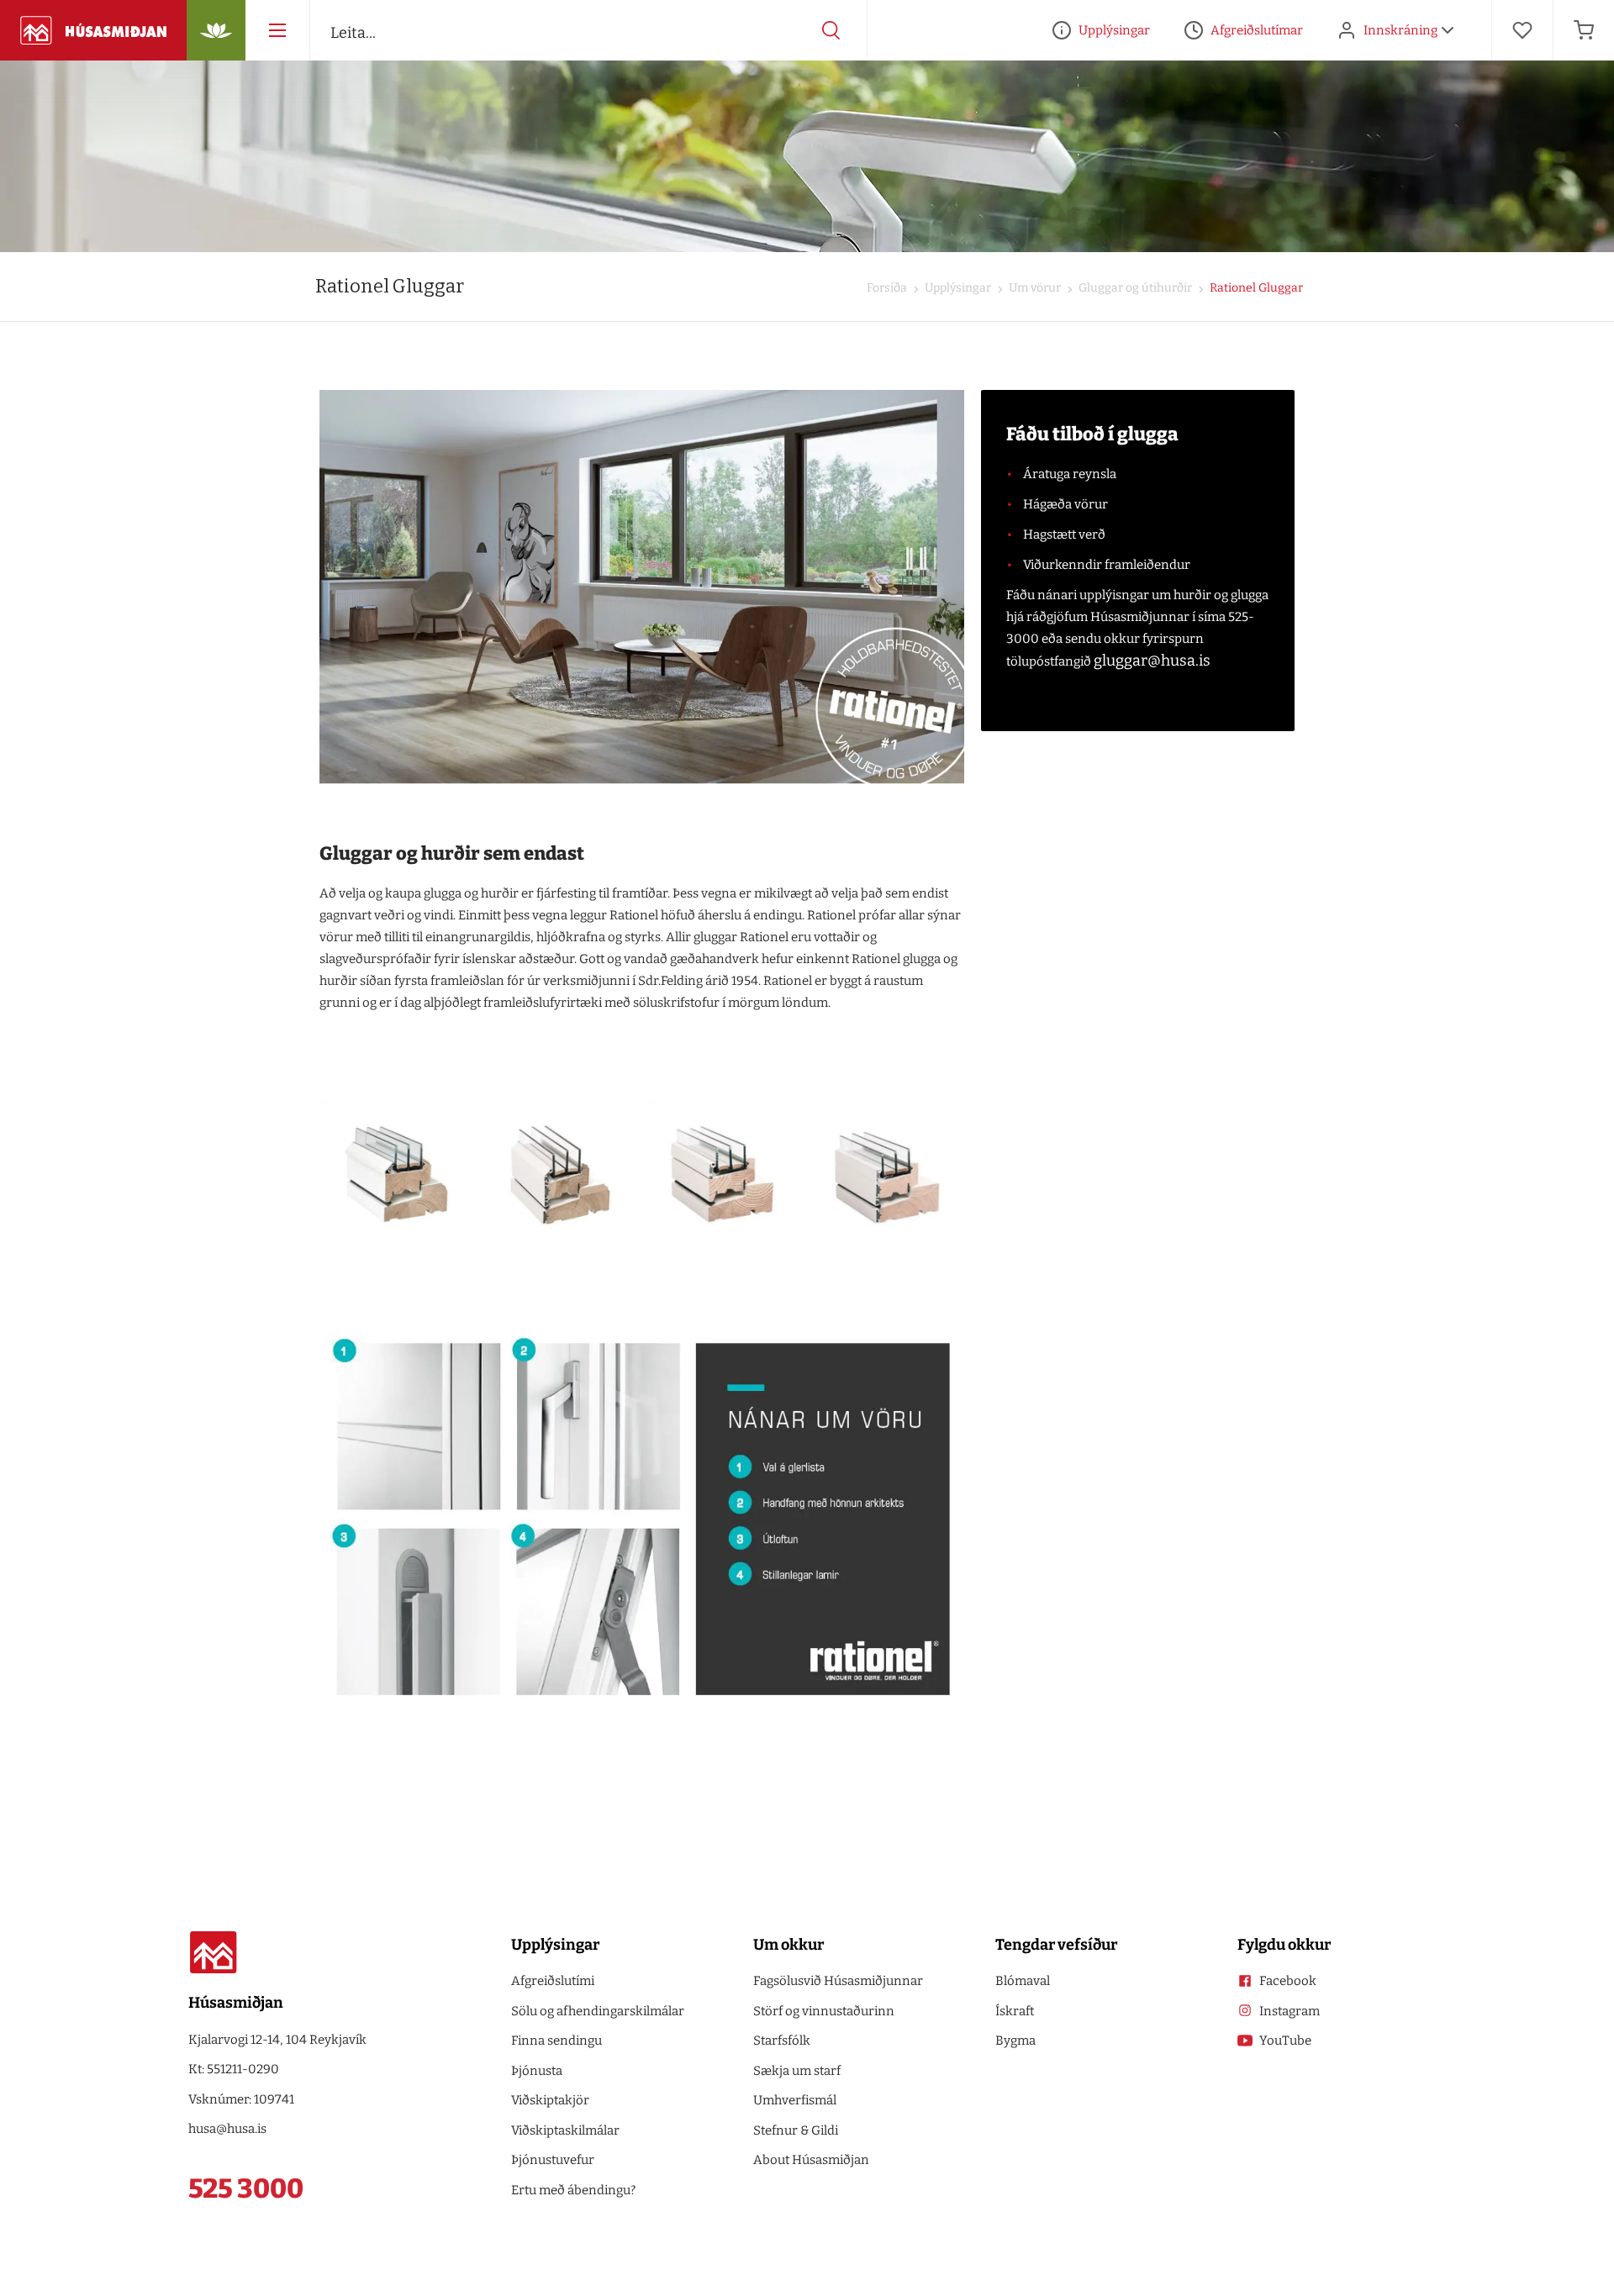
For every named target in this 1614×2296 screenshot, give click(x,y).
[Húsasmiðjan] (93, 30)
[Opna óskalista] (1522, 30)
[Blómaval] (216, 30)
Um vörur (1034, 288)
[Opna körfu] (1584, 30)
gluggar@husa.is (1152, 661)
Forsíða (887, 288)
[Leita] (831, 30)
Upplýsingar (957, 288)
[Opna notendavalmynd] (1448, 30)
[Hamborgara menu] (277, 30)
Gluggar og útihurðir (1134, 288)
